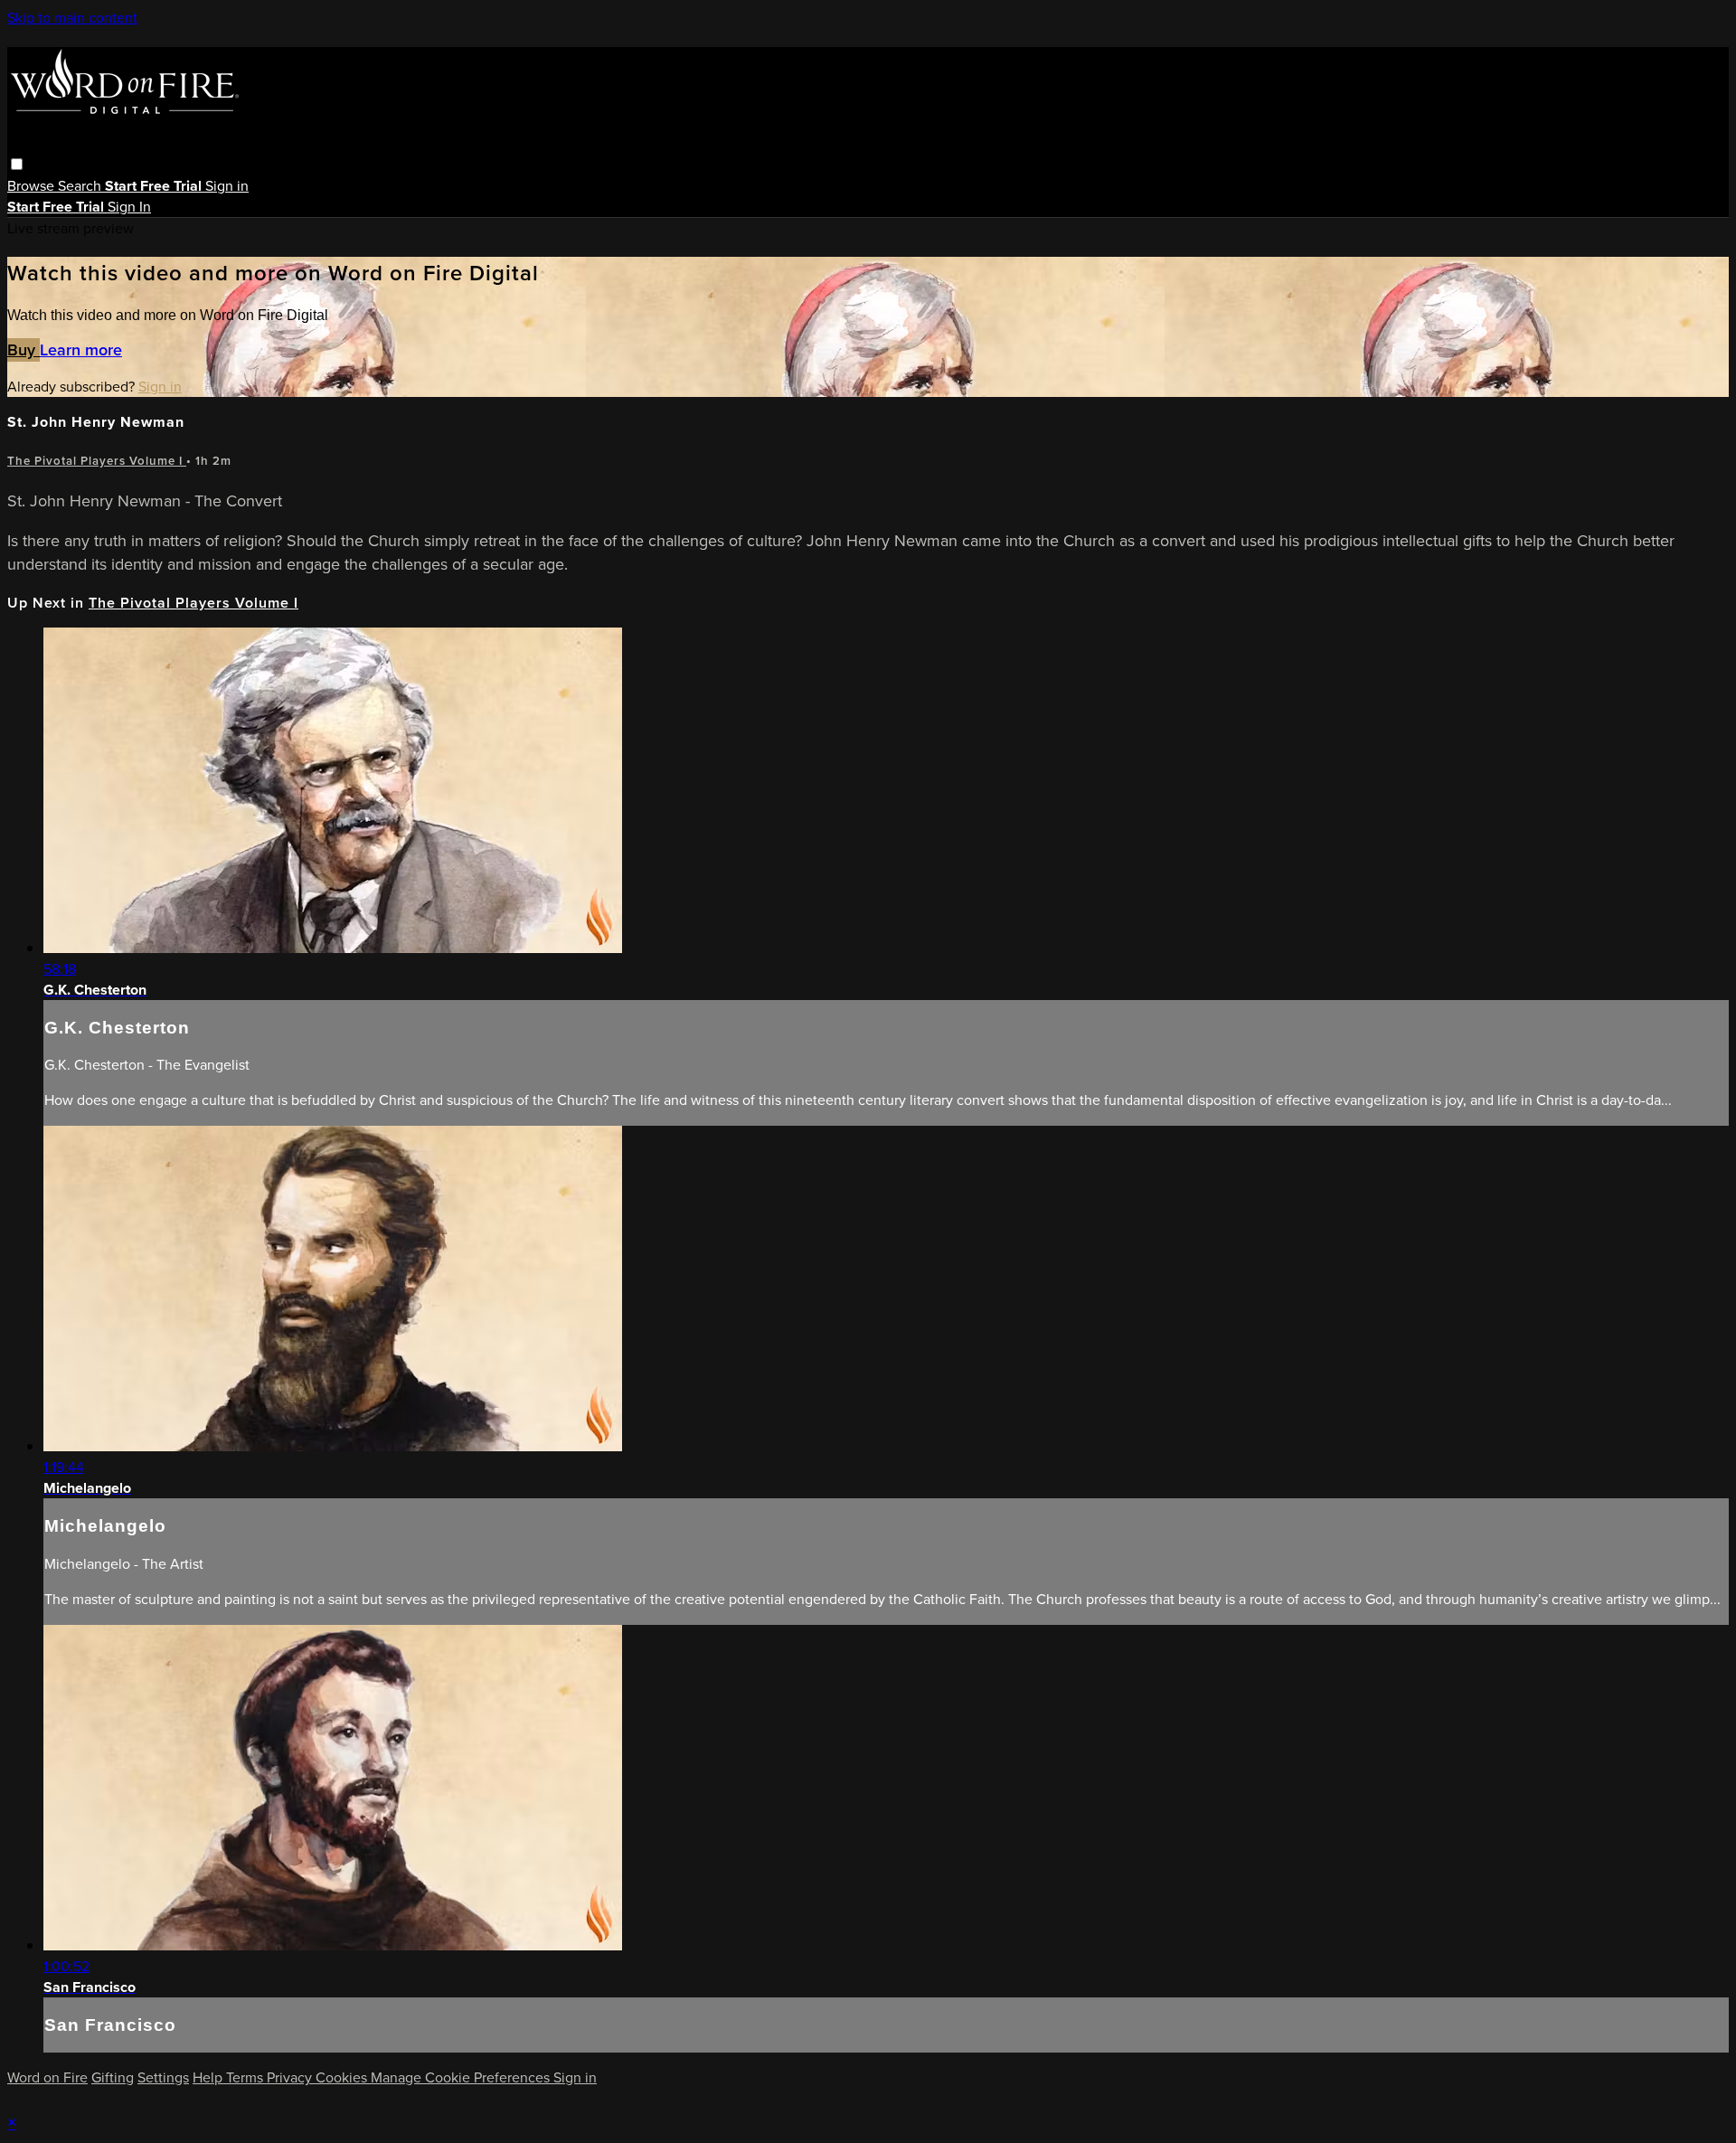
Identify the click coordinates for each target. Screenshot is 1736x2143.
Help (209, 2077)
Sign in (227, 186)
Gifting (113, 2077)
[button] (17, 164)
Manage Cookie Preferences (462, 2077)
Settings (163, 2077)
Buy (24, 350)
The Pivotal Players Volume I (97, 461)
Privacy (291, 2077)
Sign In (129, 207)
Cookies (343, 2077)
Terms (246, 2077)
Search (81, 186)
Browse (33, 186)
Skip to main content (72, 18)
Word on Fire (47, 2077)
